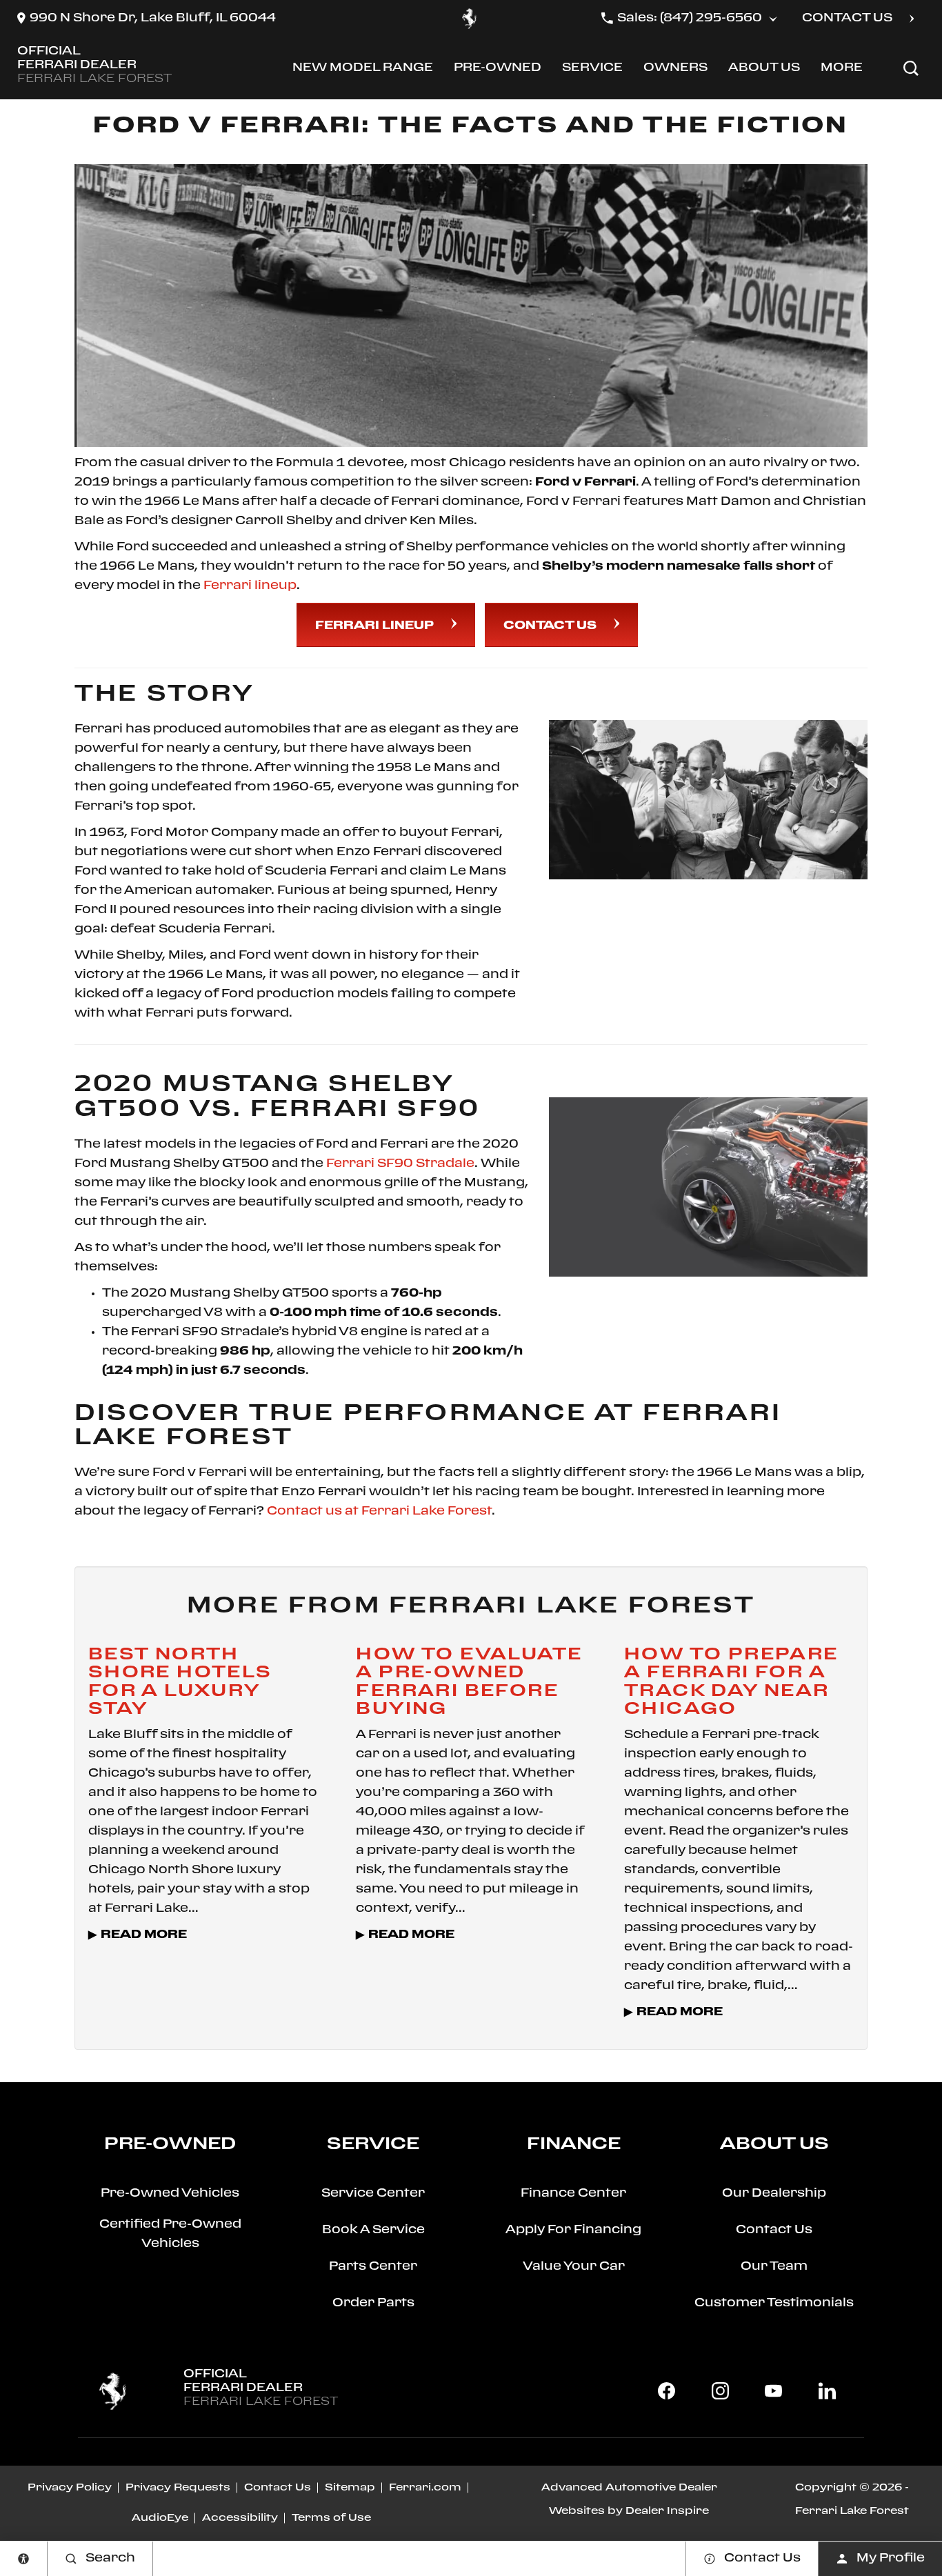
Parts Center (373, 2267)
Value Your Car (574, 2267)
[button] (911, 68)
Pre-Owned (497, 71)
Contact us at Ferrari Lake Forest (379, 1511)
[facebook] (667, 2391)
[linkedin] (827, 2391)
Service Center (373, 2194)
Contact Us (550, 626)
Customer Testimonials (774, 2303)
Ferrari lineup (250, 586)
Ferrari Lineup (374, 626)
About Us (764, 71)
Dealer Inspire (667, 2511)
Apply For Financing (573, 2230)
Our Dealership (774, 2194)
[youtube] (774, 2391)
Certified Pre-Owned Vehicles (170, 2234)
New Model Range (362, 71)
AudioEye (160, 2518)
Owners (675, 71)
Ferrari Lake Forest (852, 2511)
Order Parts (373, 2303)
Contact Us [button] (847, 18)
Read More (144, 1935)
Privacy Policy (70, 2488)
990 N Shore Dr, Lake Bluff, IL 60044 (153, 18)
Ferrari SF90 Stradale (400, 1164)
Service (592, 71)
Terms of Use (331, 2518)
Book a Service (373, 2230)
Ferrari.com (425, 2488)
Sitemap (350, 2488)
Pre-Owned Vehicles (170, 2194)
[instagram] (720, 2391)
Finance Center (573, 2194)
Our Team (774, 2267)
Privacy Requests (178, 2488)
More (843, 71)
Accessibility (240, 2518)
